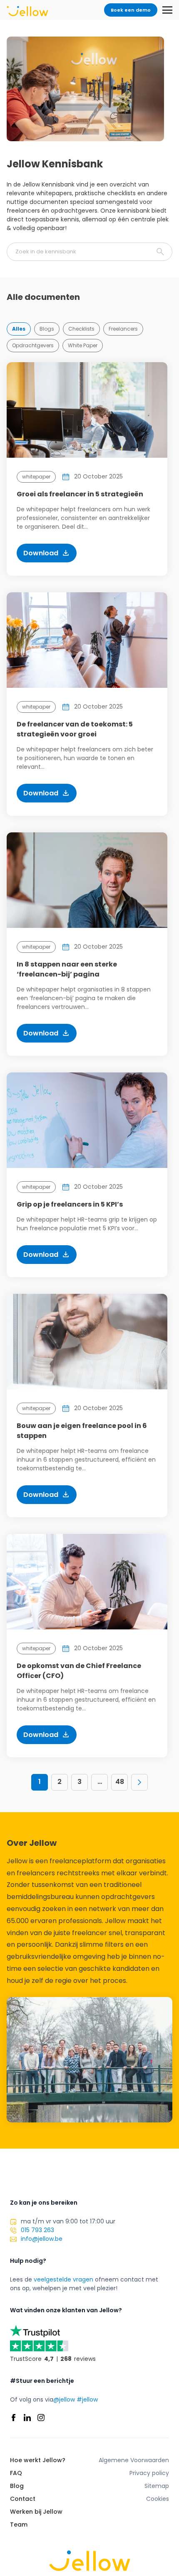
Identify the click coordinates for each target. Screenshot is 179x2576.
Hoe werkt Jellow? (38, 2460)
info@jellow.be (42, 2239)
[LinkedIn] (27, 2418)
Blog (17, 2486)
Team (19, 2524)
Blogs (47, 329)
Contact (23, 2499)
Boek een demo (131, 10)
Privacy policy (149, 2473)
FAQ (16, 2473)
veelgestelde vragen (63, 2279)
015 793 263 (37, 2230)
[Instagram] (41, 2418)
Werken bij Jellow (36, 2512)
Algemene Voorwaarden (134, 2460)
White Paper (83, 345)
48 (120, 1782)
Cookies (158, 2499)
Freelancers (123, 329)
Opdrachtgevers (33, 345)
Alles (19, 329)
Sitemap (157, 2486)
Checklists (81, 329)
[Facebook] (14, 2418)
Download (41, 553)
